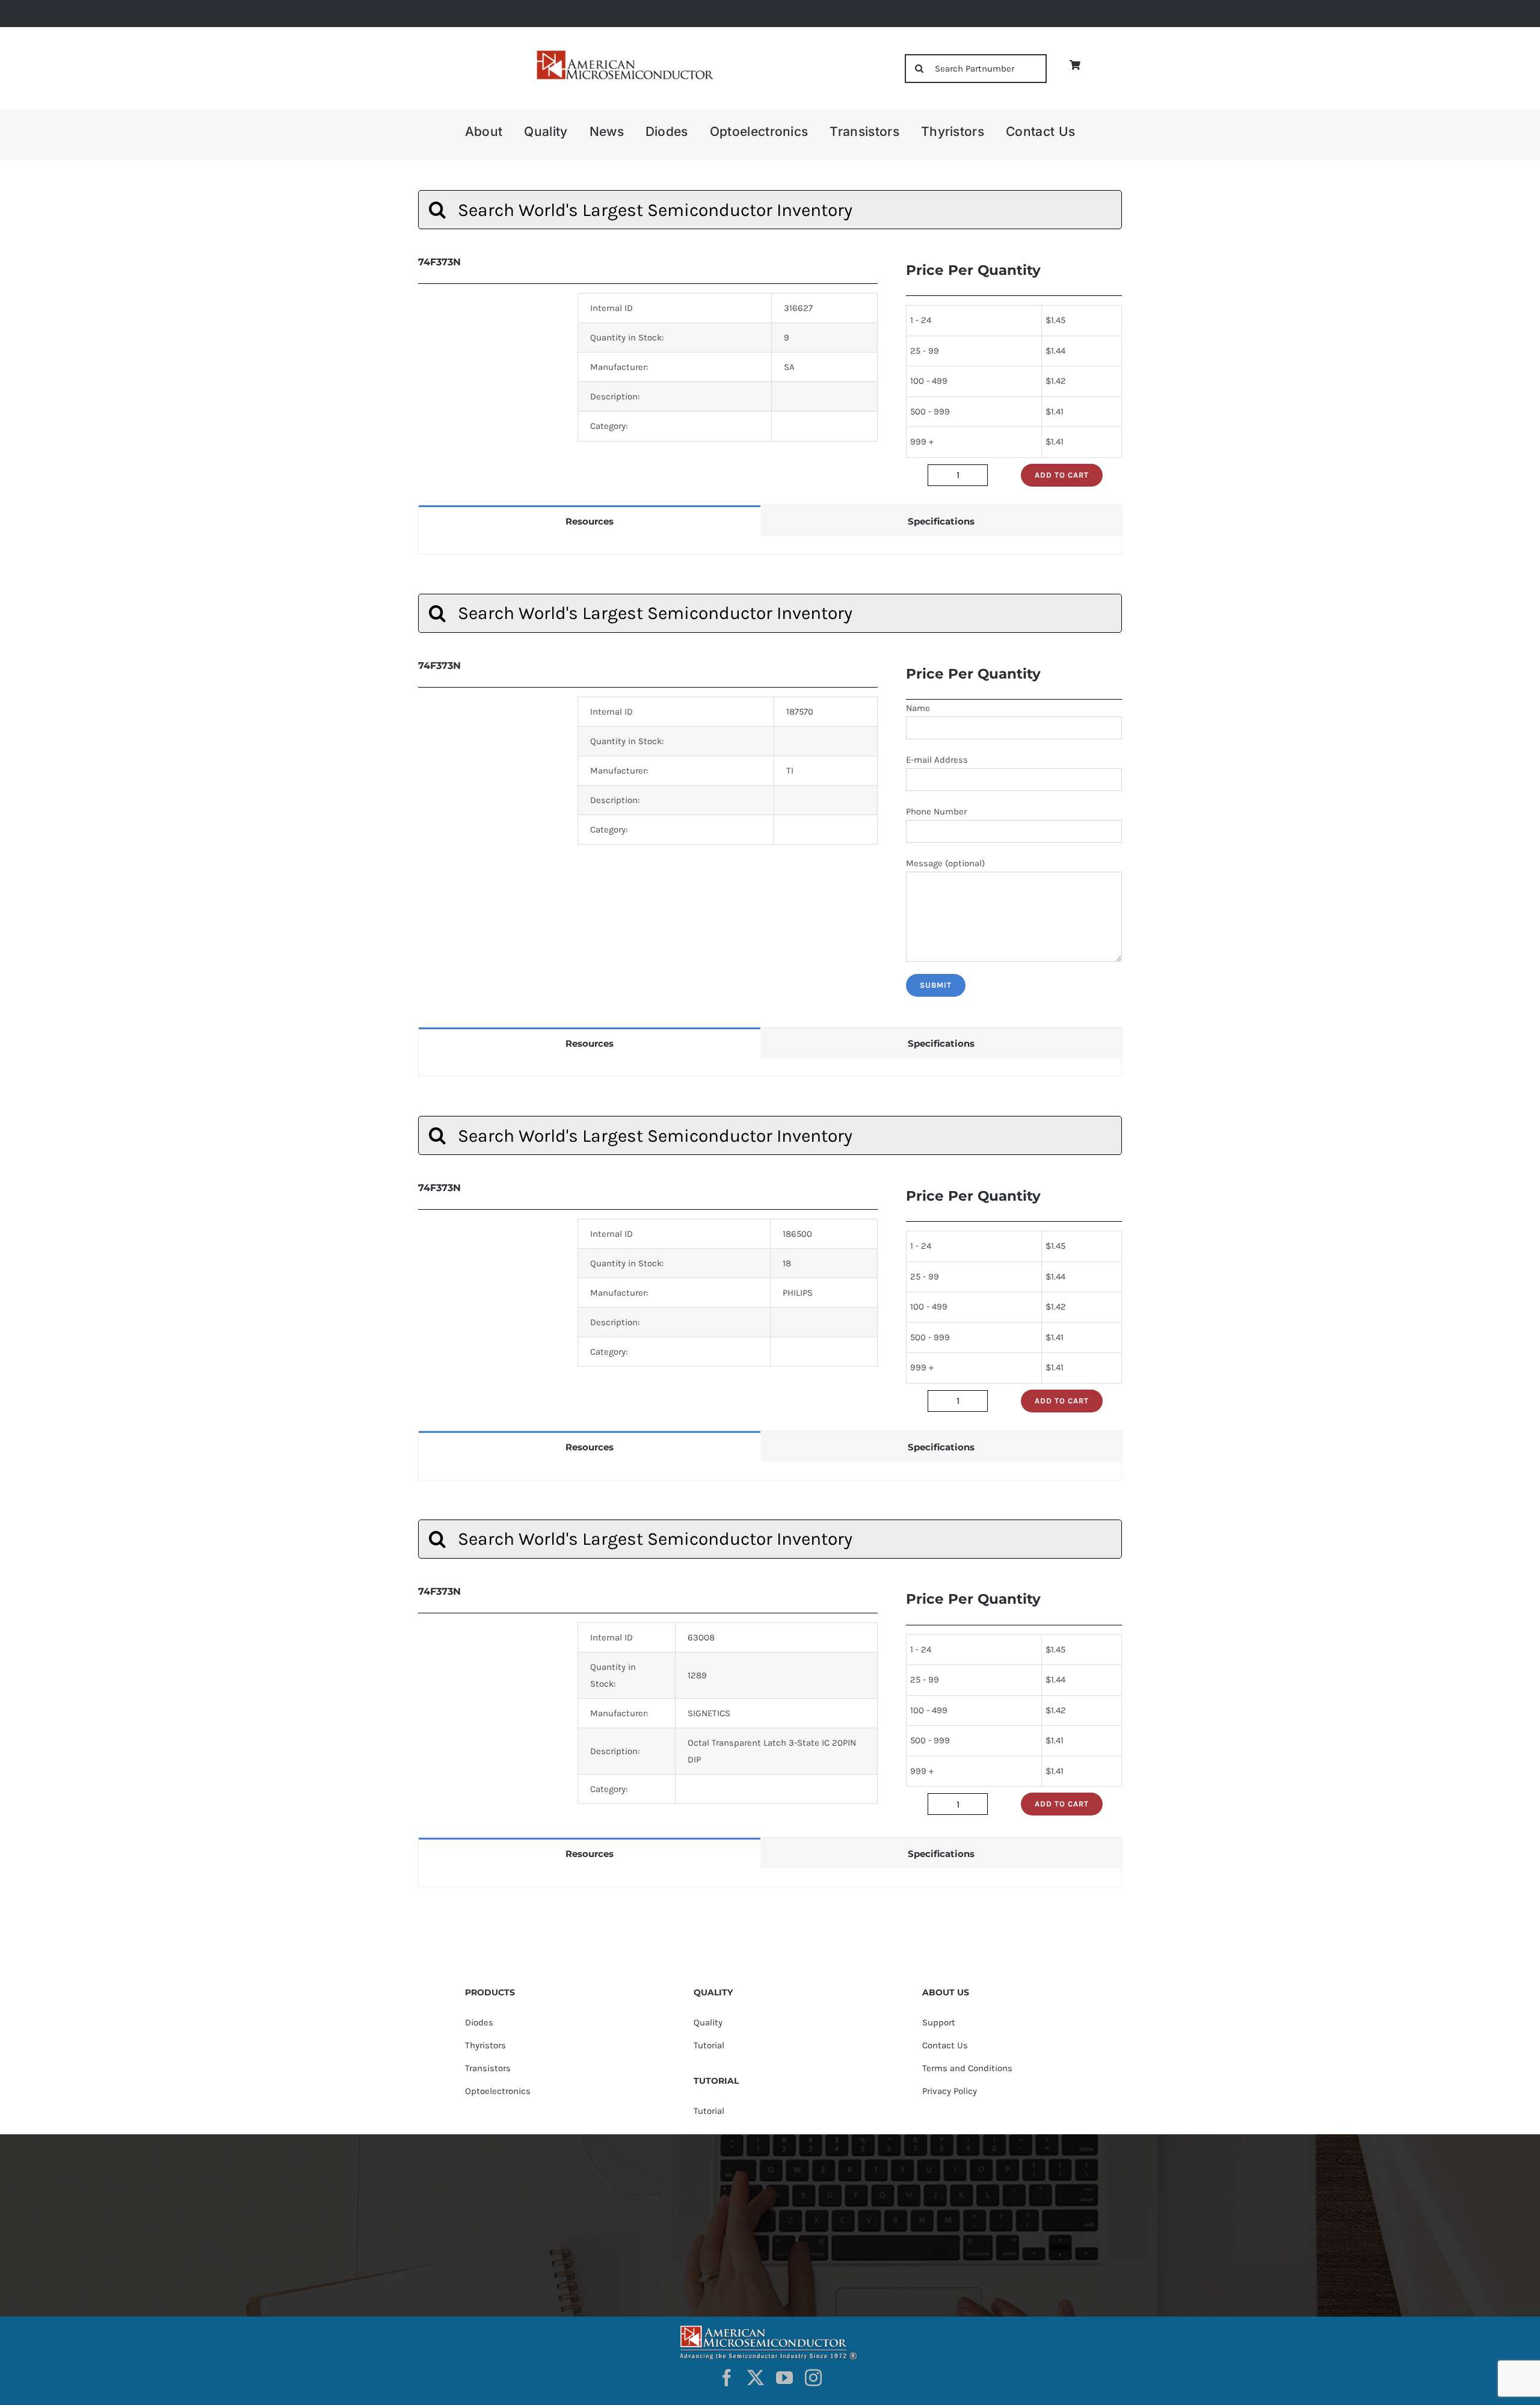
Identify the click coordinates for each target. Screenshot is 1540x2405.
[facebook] (727, 2378)
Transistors (488, 2068)
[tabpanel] (770, 545)
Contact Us (945, 2045)
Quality (708, 2022)
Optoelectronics (498, 2091)
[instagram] (813, 2378)
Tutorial (709, 2045)
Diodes (479, 2022)
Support (939, 2022)
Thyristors (485, 2045)
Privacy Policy (950, 2091)
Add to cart (1062, 475)
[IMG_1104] (624, 54)
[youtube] (784, 2378)
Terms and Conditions (967, 2068)
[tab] (590, 521)
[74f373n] (489, 1717)
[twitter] (756, 2378)
